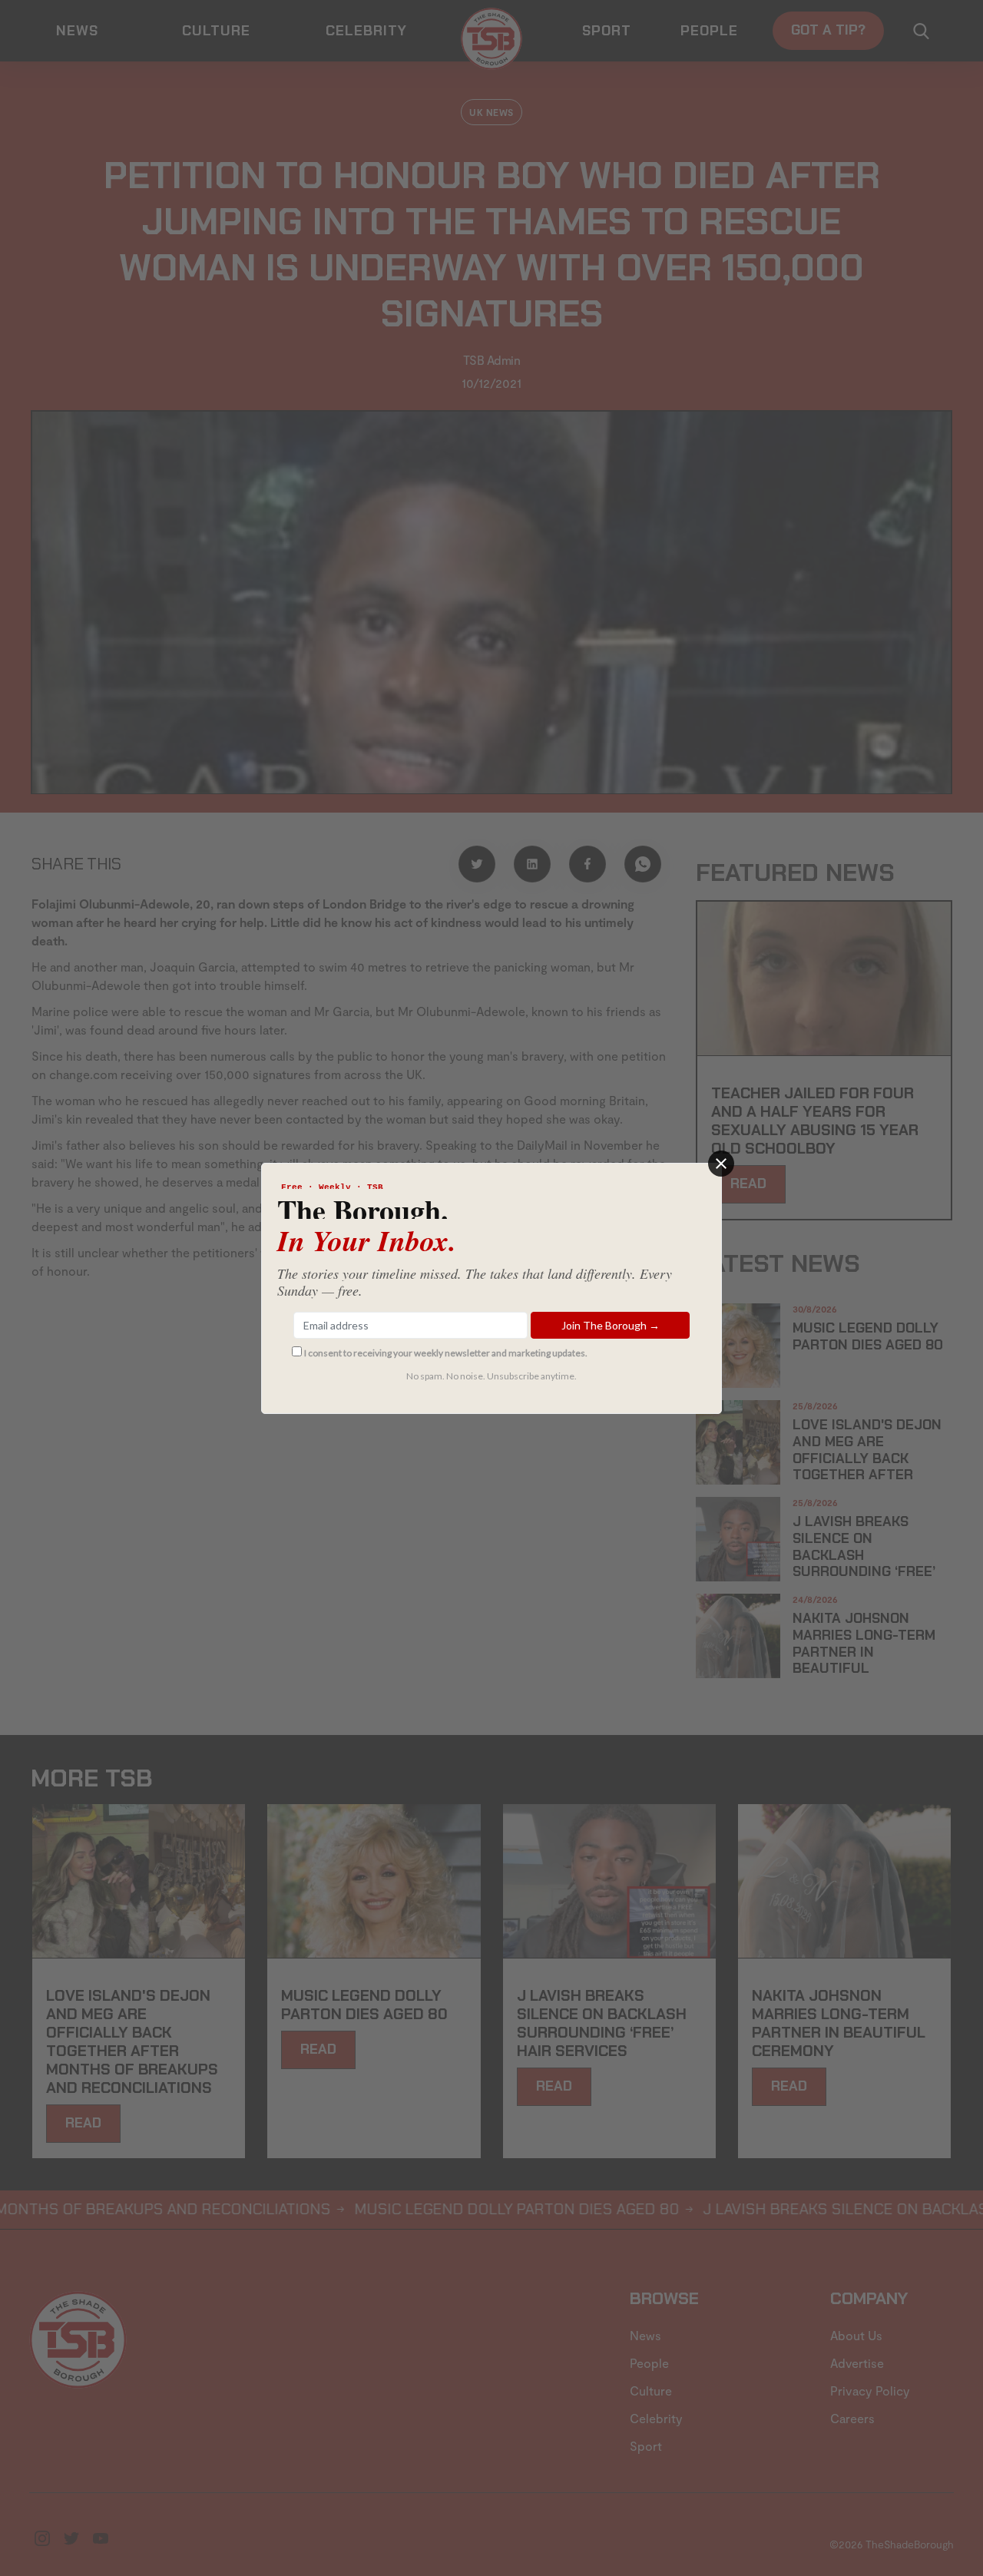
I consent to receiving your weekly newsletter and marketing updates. (446, 1353)
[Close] (721, 1164)
